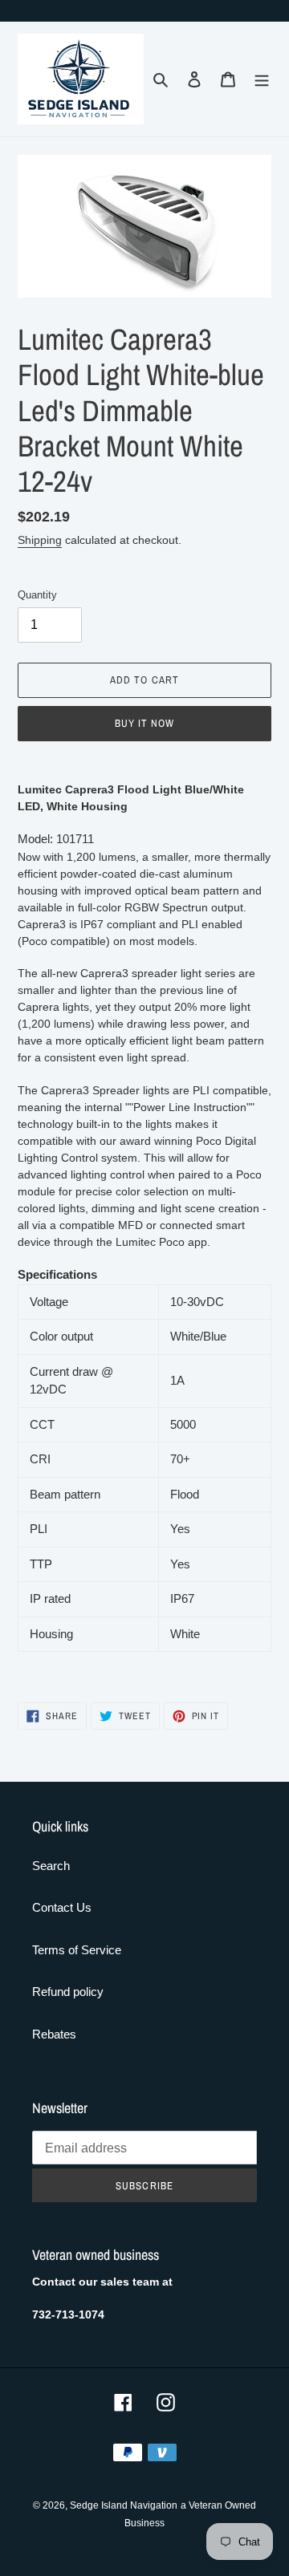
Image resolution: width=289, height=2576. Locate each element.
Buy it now (144, 723)
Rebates (54, 2034)
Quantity (37, 595)
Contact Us (62, 1907)
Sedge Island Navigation (124, 2505)
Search (51, 1866)
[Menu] (262, 79)
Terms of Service (77, 1950)
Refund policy (68, 1992)
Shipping (40, 540)
